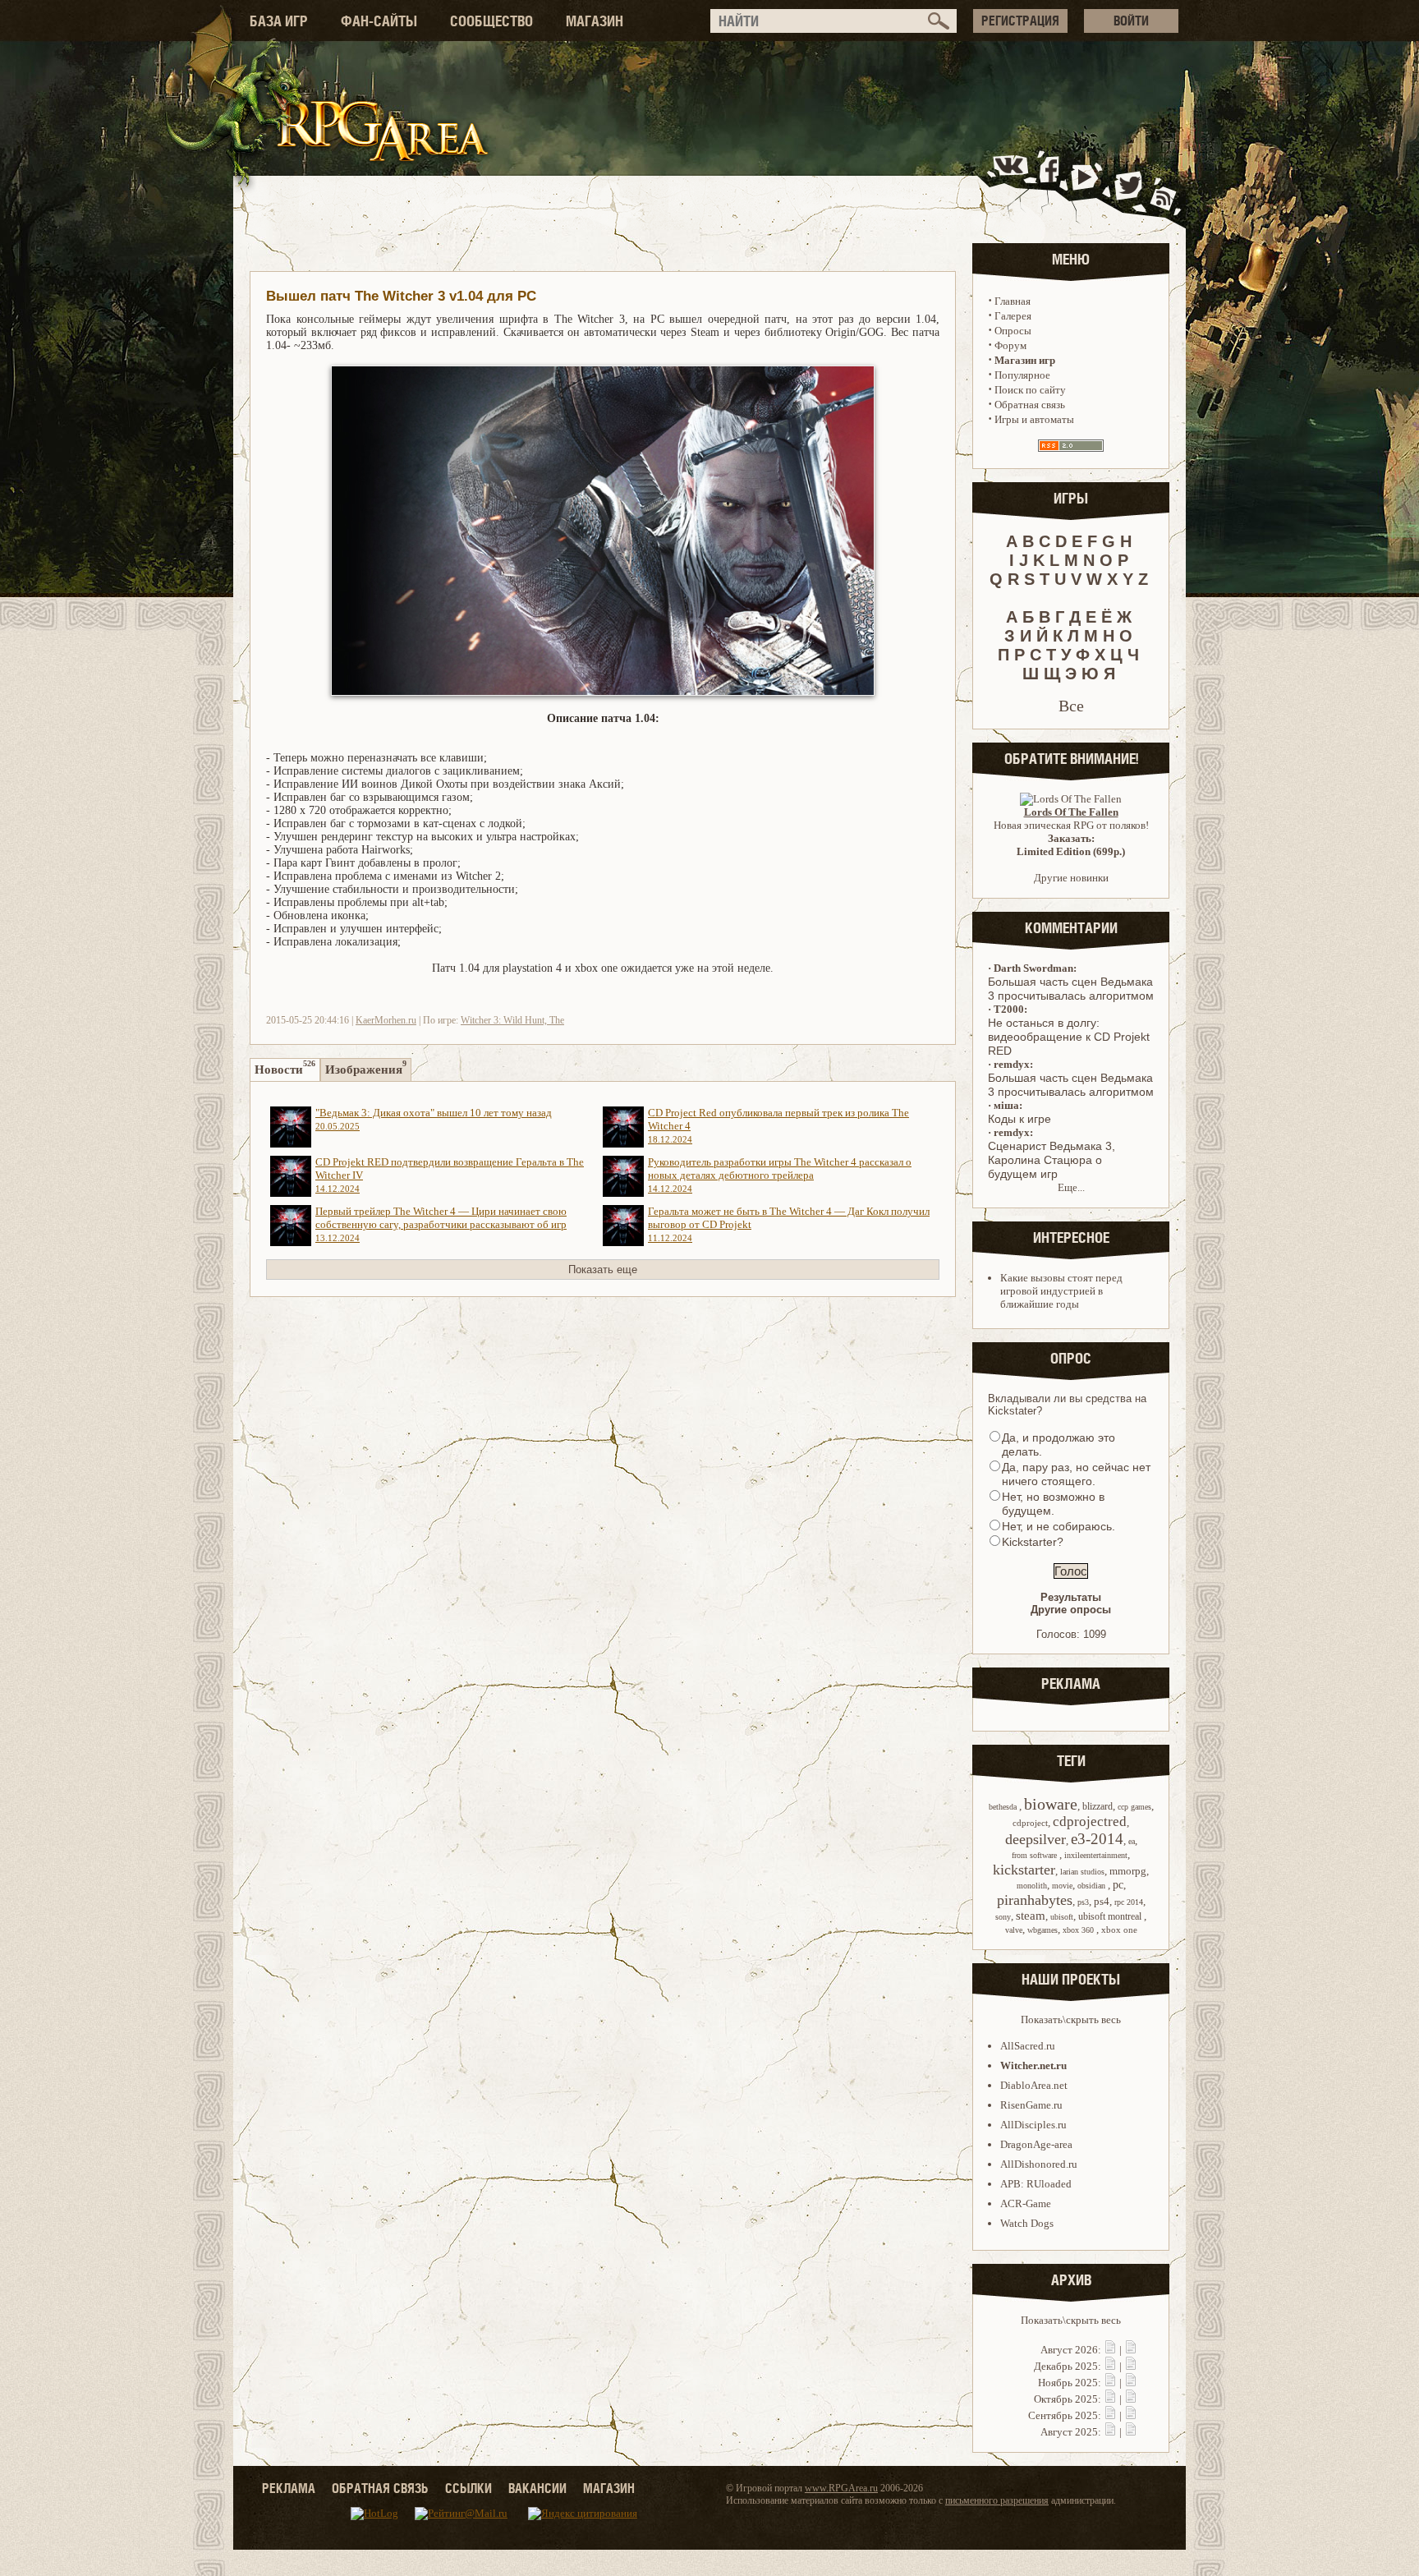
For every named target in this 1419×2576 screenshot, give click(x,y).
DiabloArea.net (1034, 2085)
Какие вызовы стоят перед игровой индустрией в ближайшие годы (1061, 1291)
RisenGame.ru (1031, 2105)
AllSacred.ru (1028, 2046)
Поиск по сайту (1030, 390)
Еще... (1071, 1187)
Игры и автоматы (1034, 419)
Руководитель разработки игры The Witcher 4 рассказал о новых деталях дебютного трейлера (780, 1175)
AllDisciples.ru (1033, 2125)
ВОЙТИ (1131, 21)
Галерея (1013, 316)
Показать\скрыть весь (1071, 2019)
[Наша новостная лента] (1164, 184)
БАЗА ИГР (279, 21)
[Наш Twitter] (1125, 184)
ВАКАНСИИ (537, 2488)
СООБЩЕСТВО (491, 21)
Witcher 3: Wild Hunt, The (512, 1020)
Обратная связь (1030, 405)
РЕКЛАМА (289, 2488)
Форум (1010, 345)
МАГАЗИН (595, 21)
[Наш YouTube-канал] (1086, 184)
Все (1071, 706)
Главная (1013, 301)
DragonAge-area (1036, 2144)
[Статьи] (1131, 2350)
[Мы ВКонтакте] (1012, 184)
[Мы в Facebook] (1053, 184)
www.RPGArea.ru (841, 2488)
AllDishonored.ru (1039, 2164)
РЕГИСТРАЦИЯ (1020, 21)
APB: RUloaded (1036, 2184)
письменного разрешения (997, 2500)
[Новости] (1110, 2350)
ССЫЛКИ (468, 2488)
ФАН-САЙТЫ (379, 21)
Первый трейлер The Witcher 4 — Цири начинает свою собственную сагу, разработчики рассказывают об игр (441, 1224)
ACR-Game (1026, 2203)
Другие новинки (1071, 878)
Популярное (1022, 375)
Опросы (1013, 331)
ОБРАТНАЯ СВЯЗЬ (380, 2488)
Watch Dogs (1027, 2223)
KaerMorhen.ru (386, 1020)
